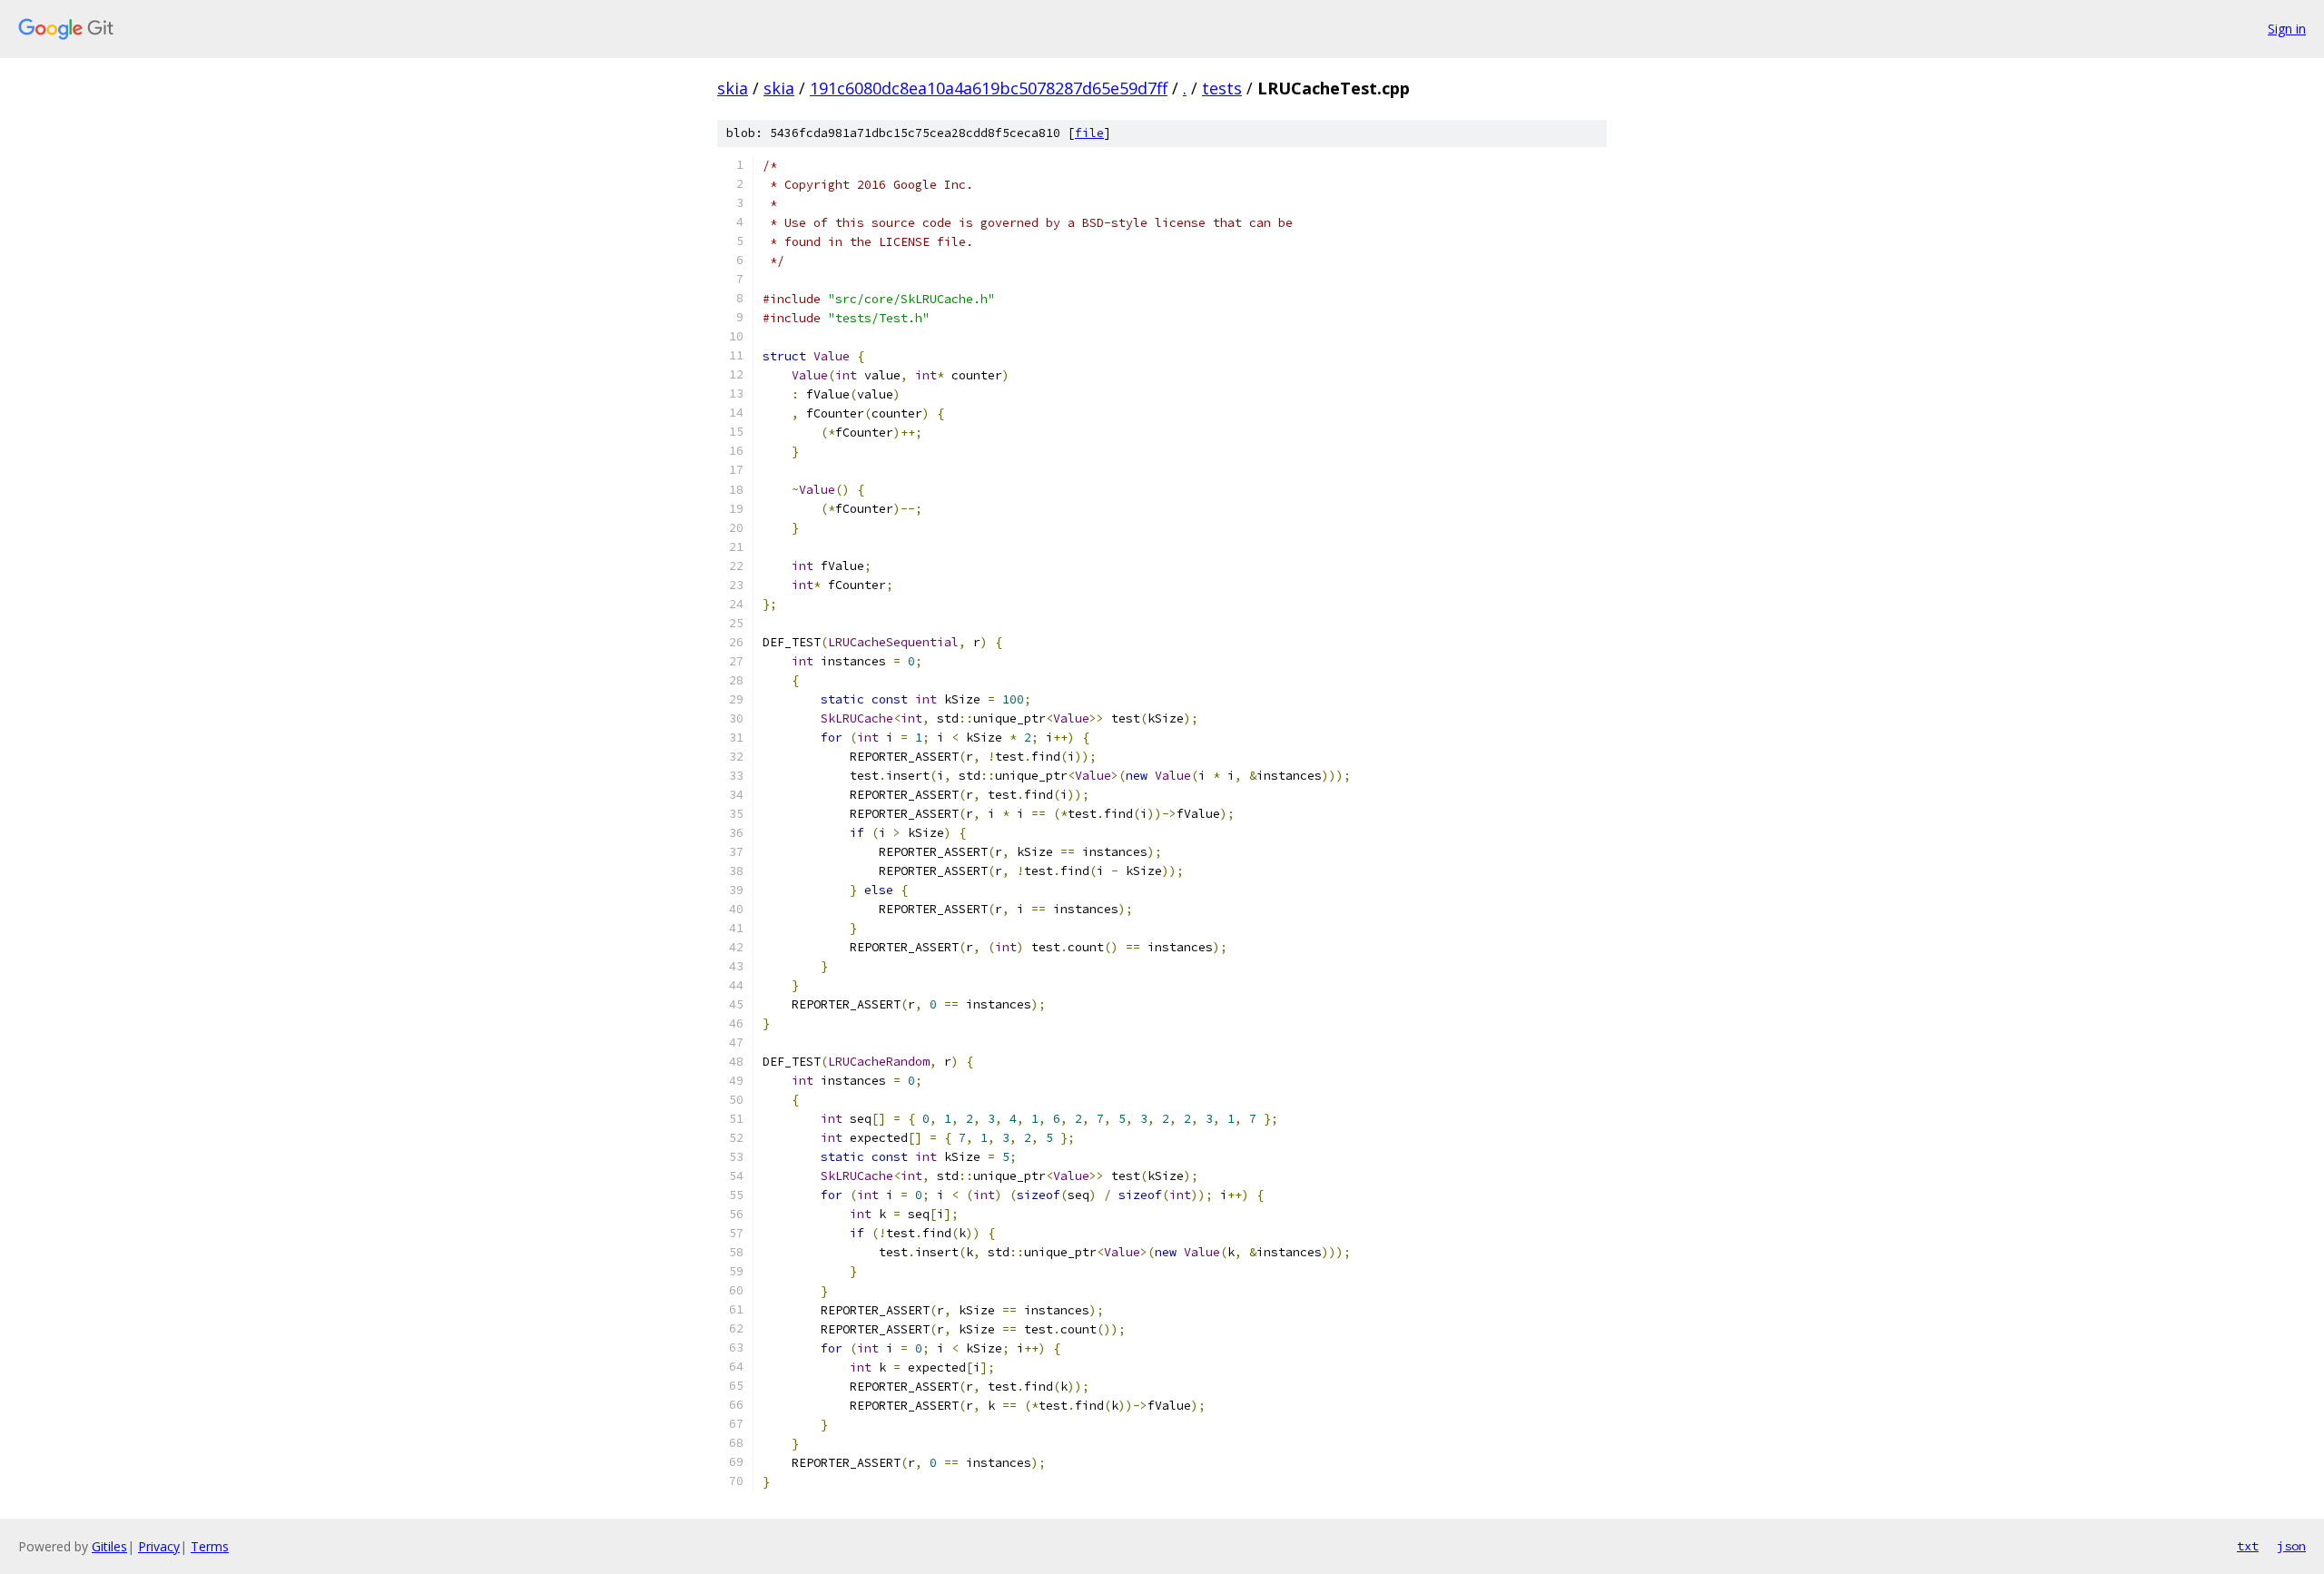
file (1089, 133)
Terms (210, 1546)
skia (733, 88)
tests (1222, 88)
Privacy (159, 1546)
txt (2248, 1546)
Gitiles (109, 1546)
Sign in (2287, 29)
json (2291, 1546)
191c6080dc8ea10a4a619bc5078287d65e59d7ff (989, 88)
